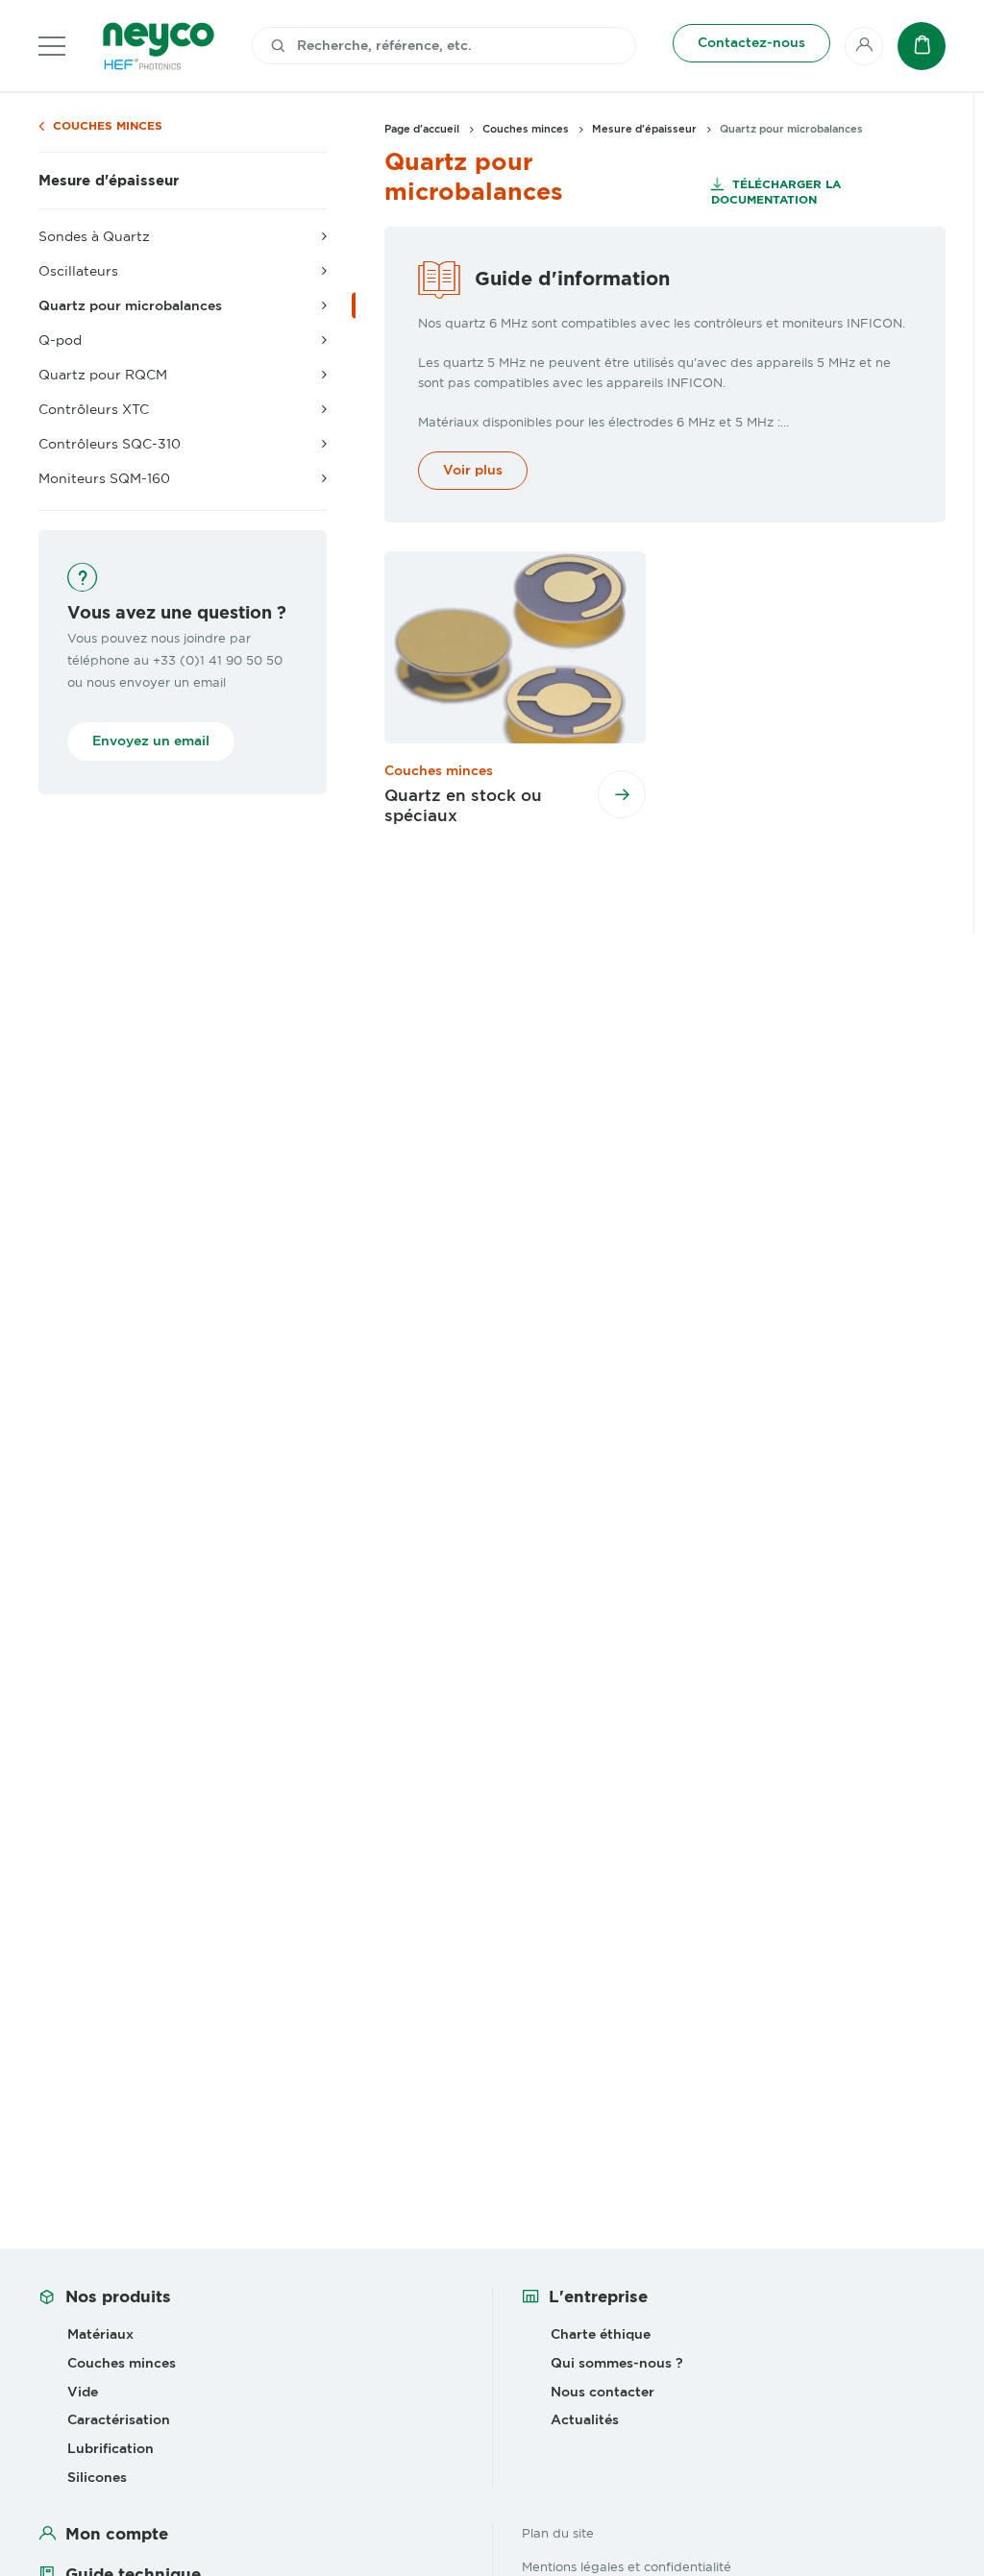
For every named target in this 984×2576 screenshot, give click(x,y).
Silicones (97, 2477)
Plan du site (558, 2533)
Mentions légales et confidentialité (627, 2566)
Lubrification (111, 2448)
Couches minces (108, 126)
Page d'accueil (422, 129)
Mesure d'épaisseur (109, 181)
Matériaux (100, 2334)
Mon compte (117, 2534)
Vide (83, 2392)
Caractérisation (119, 2419)
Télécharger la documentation (776, 192)
